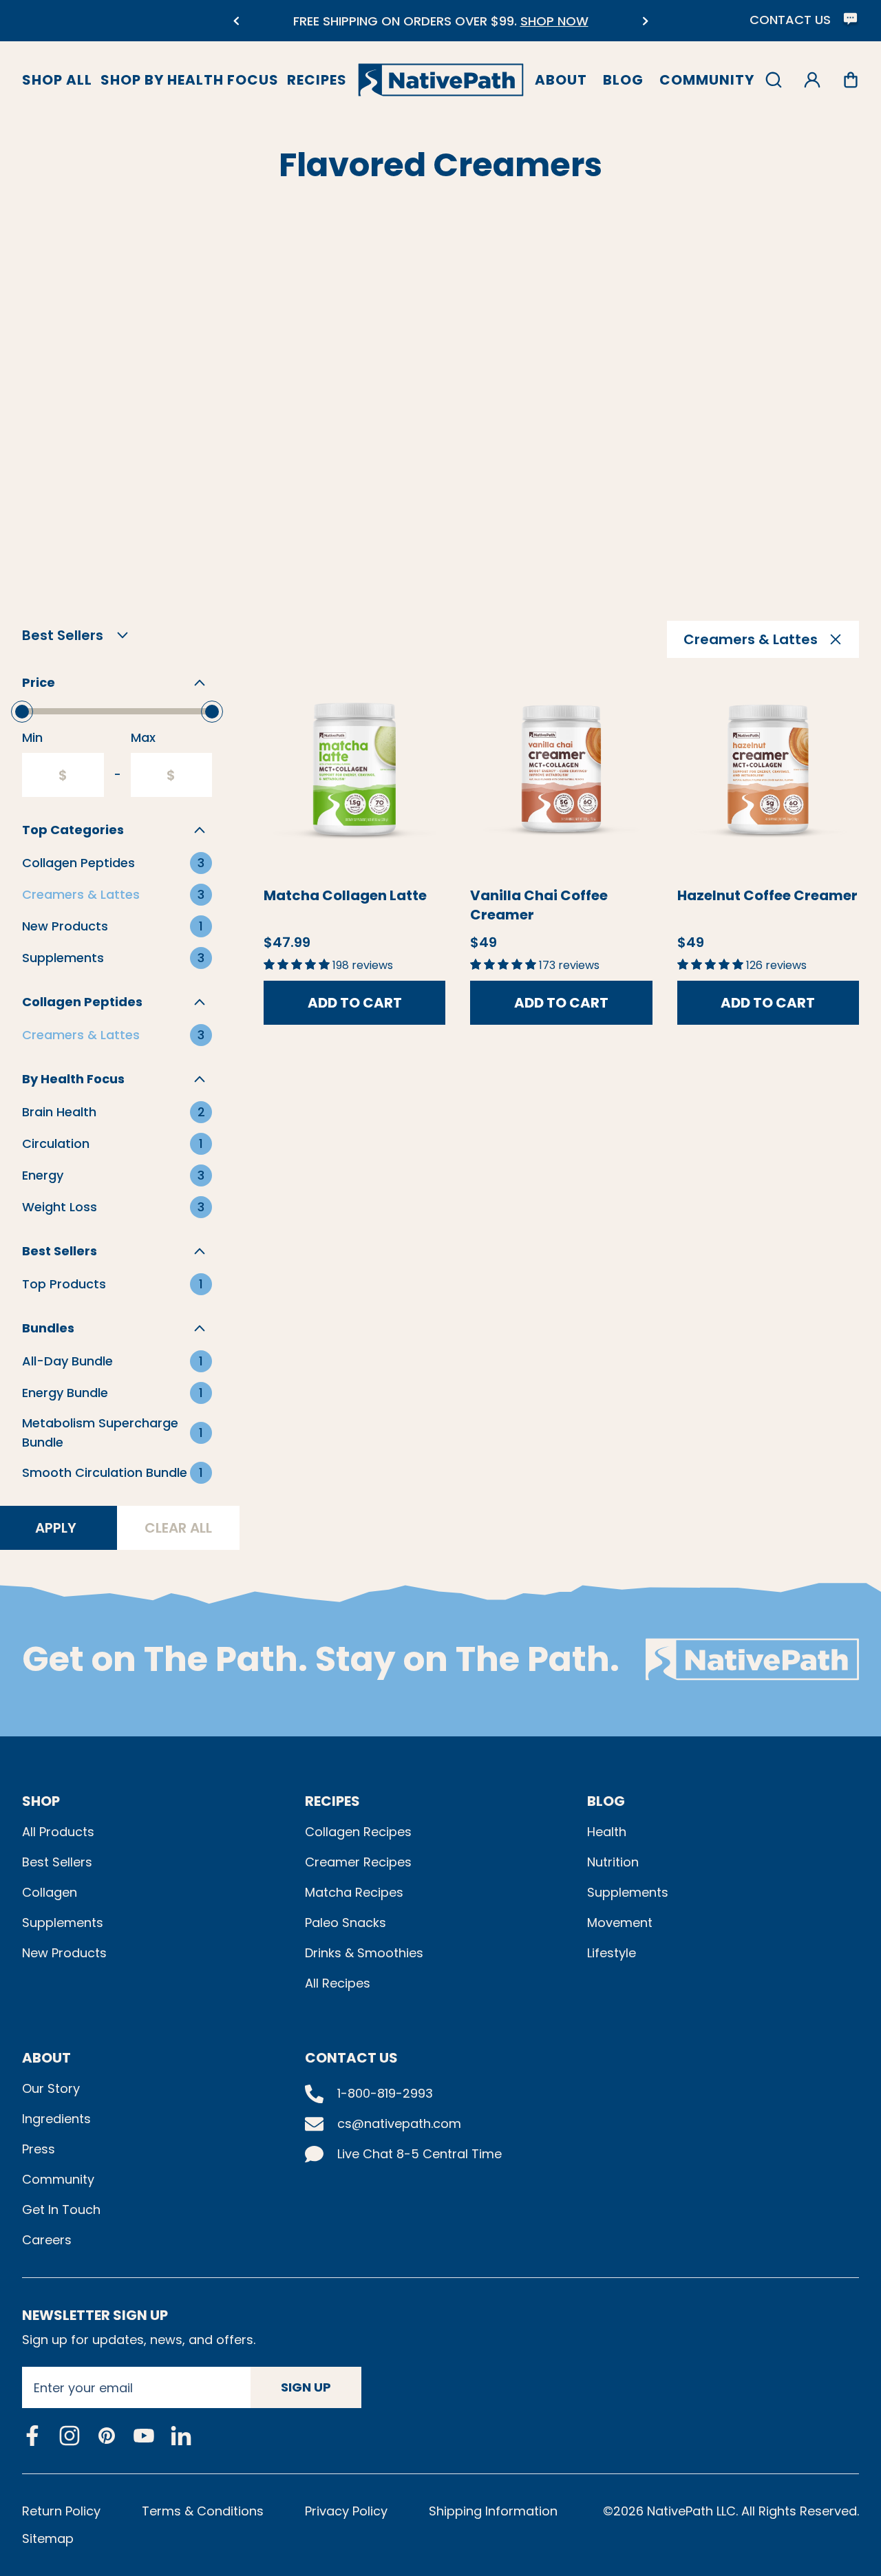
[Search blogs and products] (774, 80)
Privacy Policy (346, 2511)
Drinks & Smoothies (364, 1953)
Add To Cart (355, 1003)
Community (707, 80)
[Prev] (236, 21)
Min (32, 737)
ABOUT (46, 2058)
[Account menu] (812, 80)
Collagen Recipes (358, 1832)
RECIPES (332, 1801)
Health (607, 1832)
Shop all (57, 80)
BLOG (606, 1801)
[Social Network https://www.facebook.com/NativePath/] (32, 2436)
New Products (64, 1953)
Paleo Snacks (346, 1923)
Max (143, 737)
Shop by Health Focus (190, 80)
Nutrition (613, 1862)
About (561, 80)
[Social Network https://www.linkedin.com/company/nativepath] (181, 2435)
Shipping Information (493, 2511)
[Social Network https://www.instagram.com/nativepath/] (70, 2436)
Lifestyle (612, 1953)
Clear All (178, 1528)
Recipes (317, 80)
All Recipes (338, 1983)
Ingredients (56, 2119)
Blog (623, 80)
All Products (58, 1832)
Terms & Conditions (203, 2511)
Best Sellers (57, 1862)
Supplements (63, 1923)
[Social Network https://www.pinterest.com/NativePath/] (107, 2436)
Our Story (51, 2088)
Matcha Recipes (354, 1892)
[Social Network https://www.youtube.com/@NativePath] (144, 2435)
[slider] (22, 712)
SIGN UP (306, 2387)
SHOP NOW (554, 21)
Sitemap (48, 2538)
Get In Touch (61, 2210)
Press (39, 2149)
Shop (41, 1801)
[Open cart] (851, 80)
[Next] (645, 21)
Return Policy (61, 2511)
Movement (620, 1923)
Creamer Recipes (358, 1862)
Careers (47, 2240)
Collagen (50, 1892)
